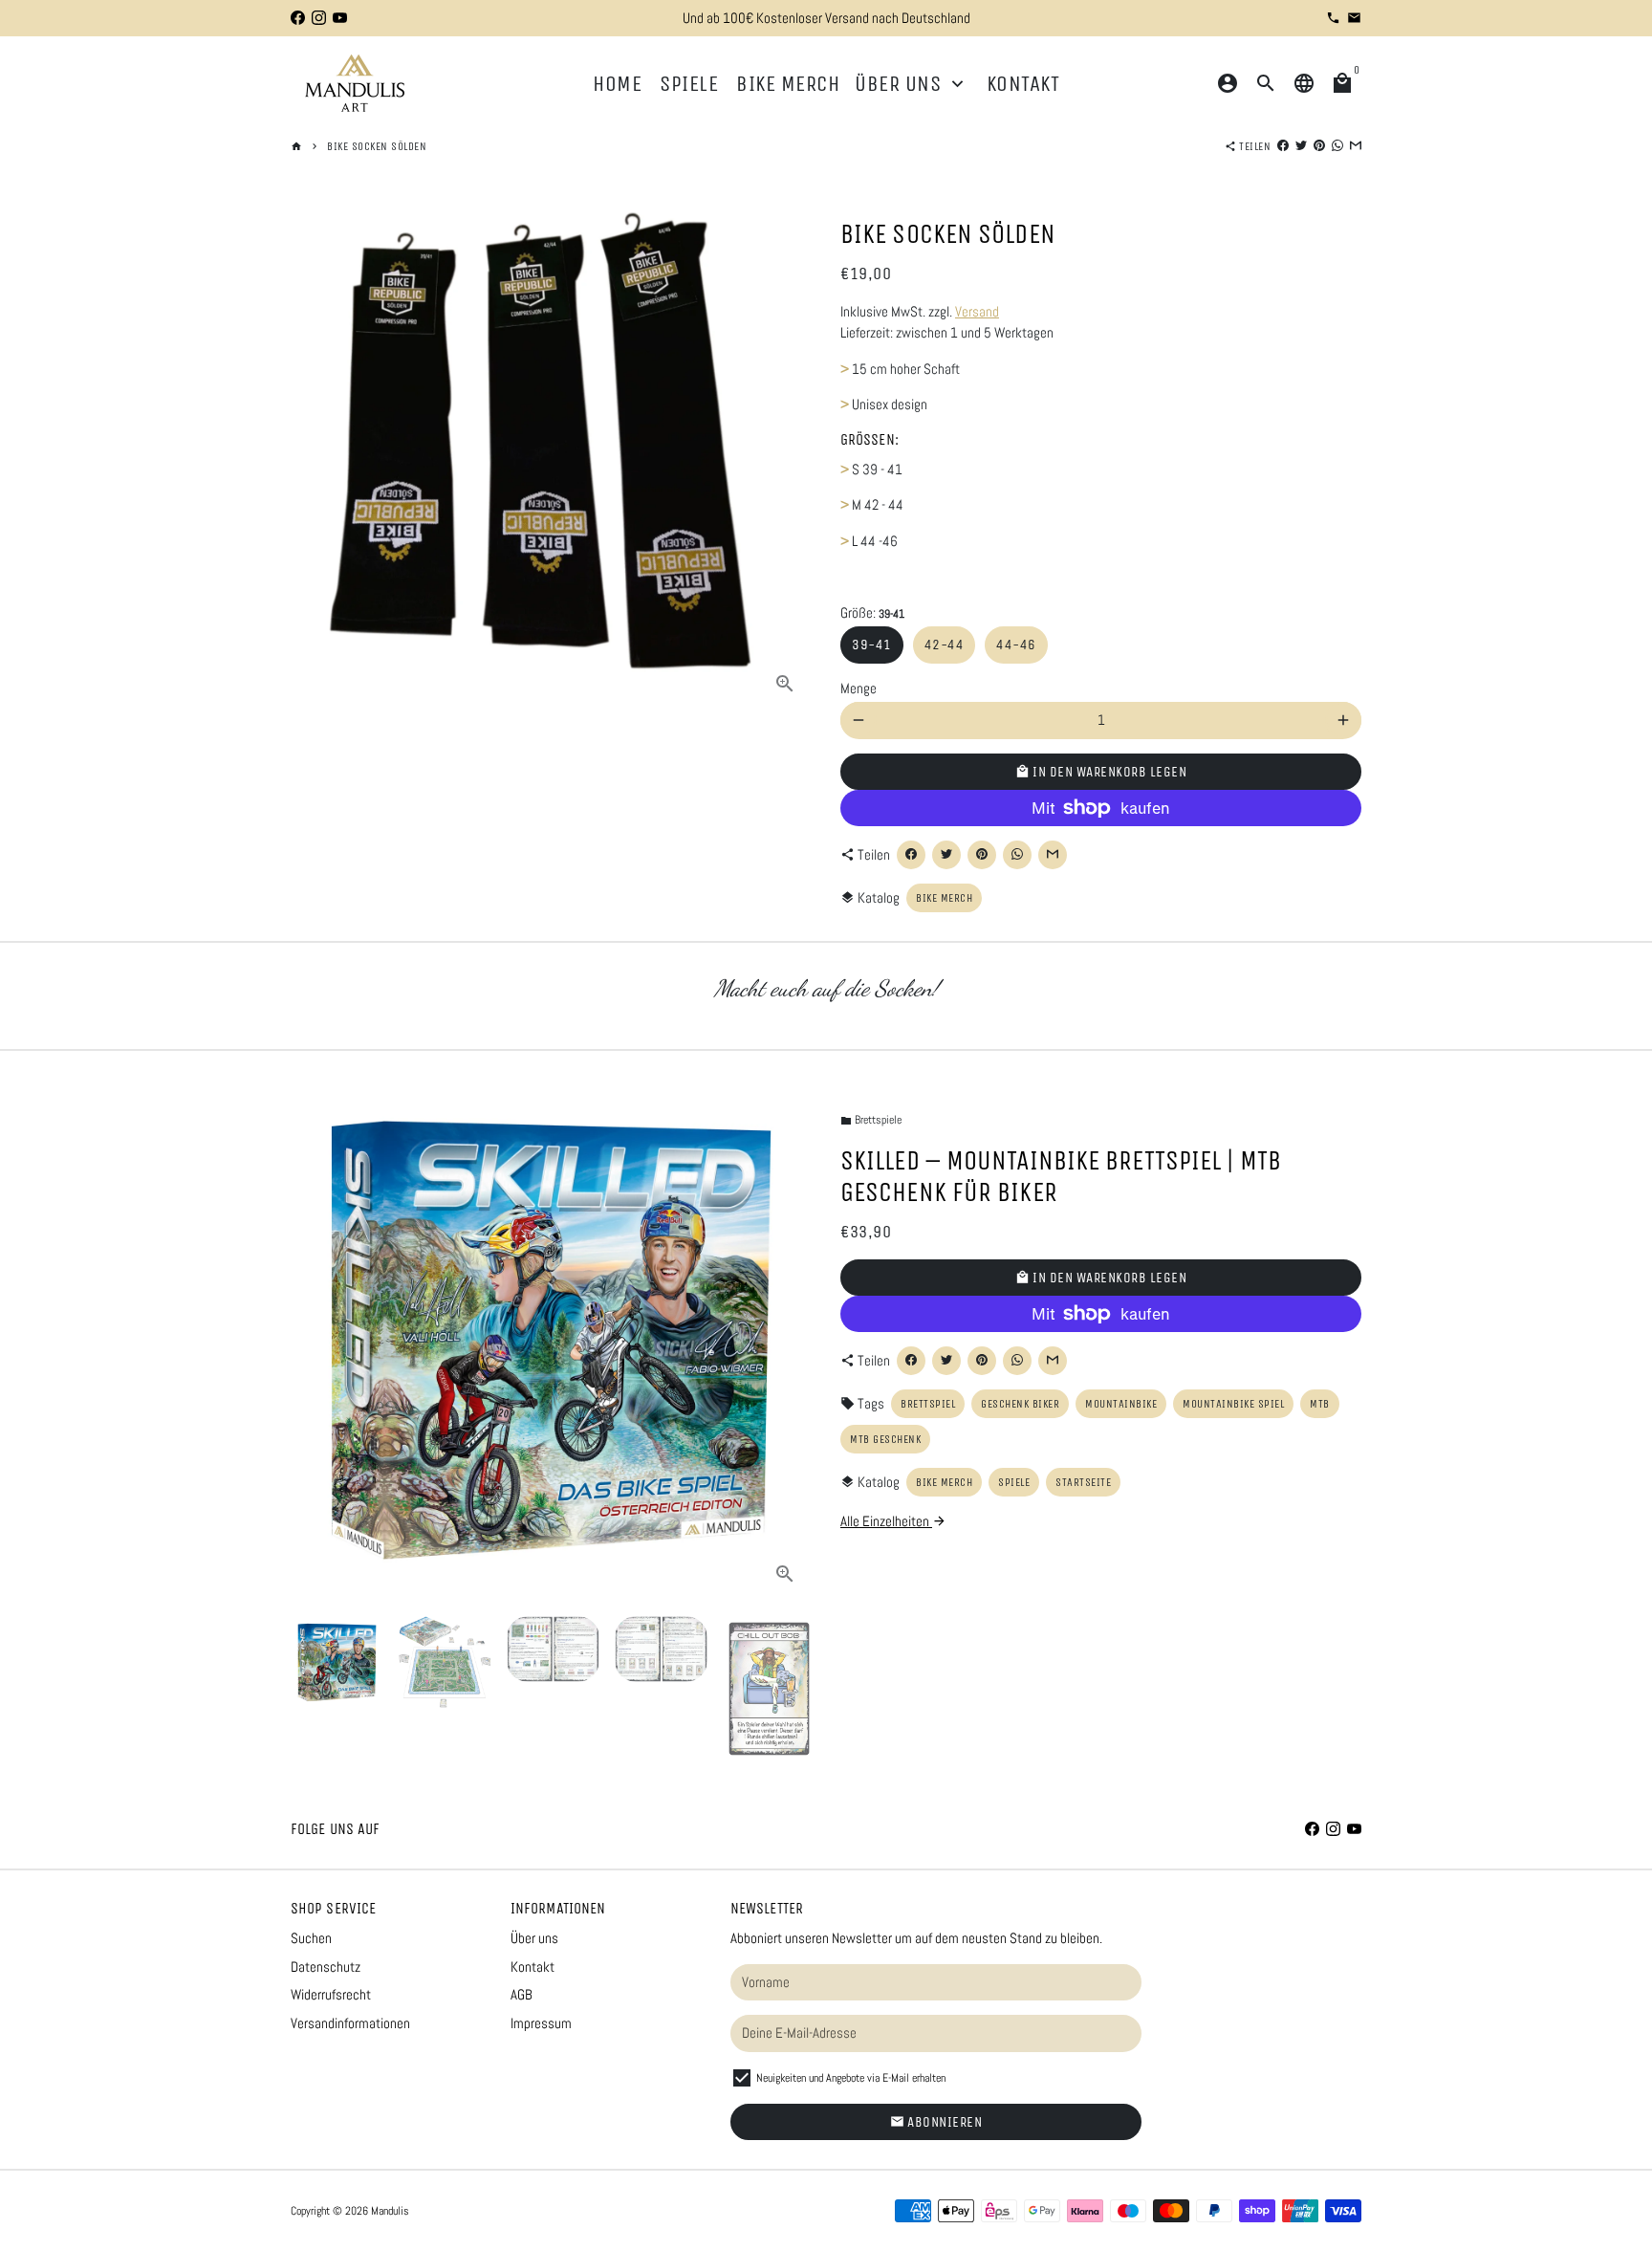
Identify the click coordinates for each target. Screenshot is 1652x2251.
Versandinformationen (350, 2023)
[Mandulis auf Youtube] (340, 18)
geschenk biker (1020, 1404)
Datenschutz (326, 1967)
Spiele (689, 84)
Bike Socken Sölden (377, 146)
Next (786, 1341)
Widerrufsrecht (331, 1994)
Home (617, 84)
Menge (859, 688)
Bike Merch (788, 84)
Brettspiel (928, 1404)
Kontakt (1023, 84)
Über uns (912, 84)
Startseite (1083, 1482)
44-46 (1016, 645)
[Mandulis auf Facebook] (298, 18)
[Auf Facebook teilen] (1283, 146)
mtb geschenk (885, 1439)
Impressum (541, 2023)
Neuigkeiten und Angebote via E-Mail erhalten (851, 2078)
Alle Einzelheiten (893, 1521)
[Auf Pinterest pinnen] (1319, 146)
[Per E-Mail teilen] (1356, 146)
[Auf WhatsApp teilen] (1337, 146)
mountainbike (1121, 1404)
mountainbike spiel (1233, 1404)
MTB (1320, 1404)
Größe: (872, 612)
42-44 (945, 645)
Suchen (311, 1938)
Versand (977, 311)
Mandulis (390, 2211)
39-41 (872, 645)
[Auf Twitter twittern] (1301, 146)
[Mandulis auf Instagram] (319, 18)
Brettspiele (871, 1120)
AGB (522, 1994)
